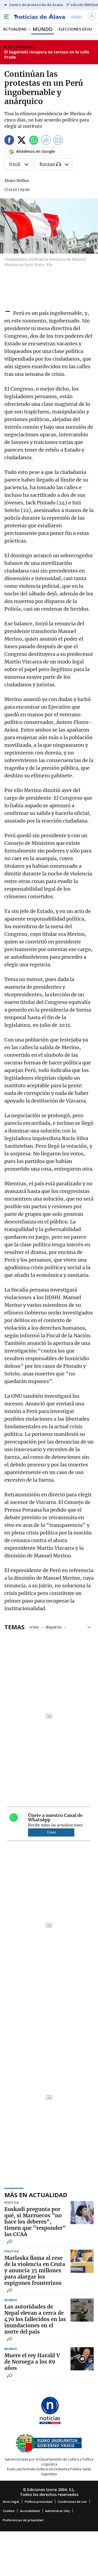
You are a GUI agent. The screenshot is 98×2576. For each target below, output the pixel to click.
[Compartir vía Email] (58, 141)
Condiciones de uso (72, 2502)
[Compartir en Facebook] (9, 141)
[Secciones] (6, 17)
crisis (34, 1627)
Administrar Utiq (57, 2511)
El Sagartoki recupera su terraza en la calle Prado (47, 55)
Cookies (9, 2511)
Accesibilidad (30, 2511)
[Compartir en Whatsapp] (34, 141)
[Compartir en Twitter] (22, 141)
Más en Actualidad (36, 2195)
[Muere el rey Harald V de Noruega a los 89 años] (82, 2359)
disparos (54, 1627)
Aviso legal (11, 2502)
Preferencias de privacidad (23, 2520)
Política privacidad (39, 2502)
